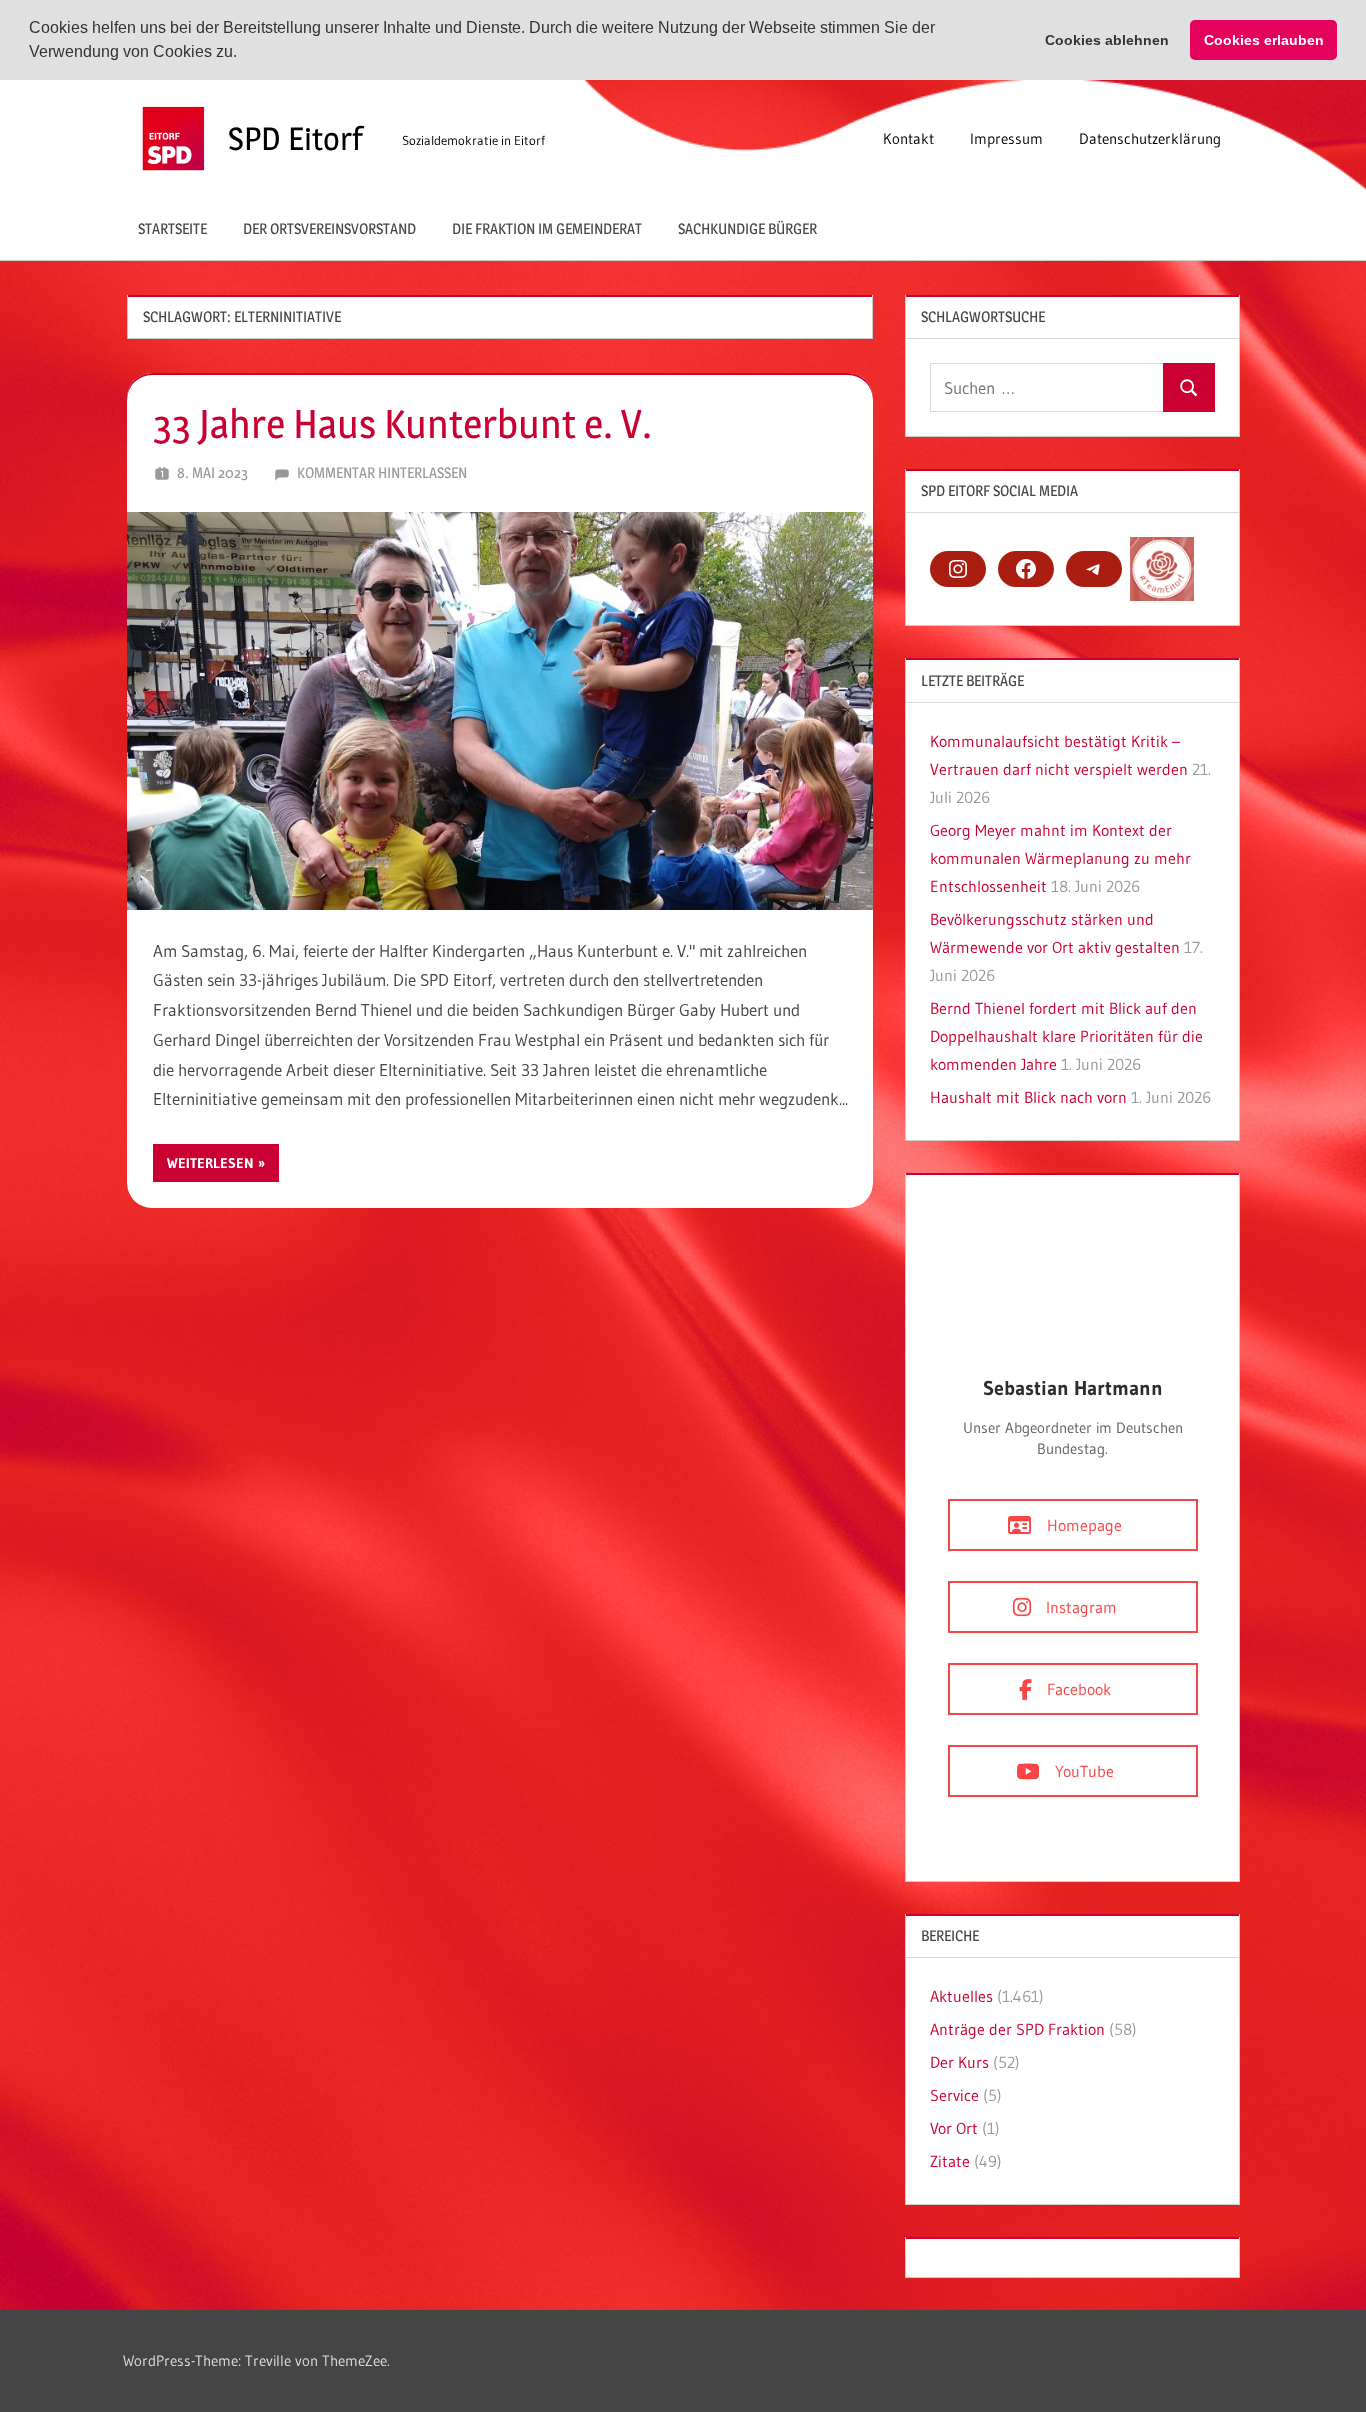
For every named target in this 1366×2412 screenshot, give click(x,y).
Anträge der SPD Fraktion (1017, 2029)
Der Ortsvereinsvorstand (329, 228)
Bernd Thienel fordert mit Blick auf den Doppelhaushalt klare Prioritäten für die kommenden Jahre (1066, 1036)
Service (954, 2095)
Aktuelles (961, 1996)
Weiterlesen (210, 1163)
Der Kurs (959, 2062)
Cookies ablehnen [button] (1107, 40)
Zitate (950, 2161)
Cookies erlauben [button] (1264, 40)
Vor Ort (954, 2128)
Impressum (1006, 138)
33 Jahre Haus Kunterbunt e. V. (402, 423)
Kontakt (908, 138)
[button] (244, 54)
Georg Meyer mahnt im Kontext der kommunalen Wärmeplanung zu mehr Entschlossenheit (1060, 858)
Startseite (172, 228)
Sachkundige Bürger (747, 228)
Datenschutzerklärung (1150, 138)
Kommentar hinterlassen (382, 472)
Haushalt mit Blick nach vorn (1028, 1097)
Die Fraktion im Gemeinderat (547, 228)
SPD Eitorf (295, 138)
